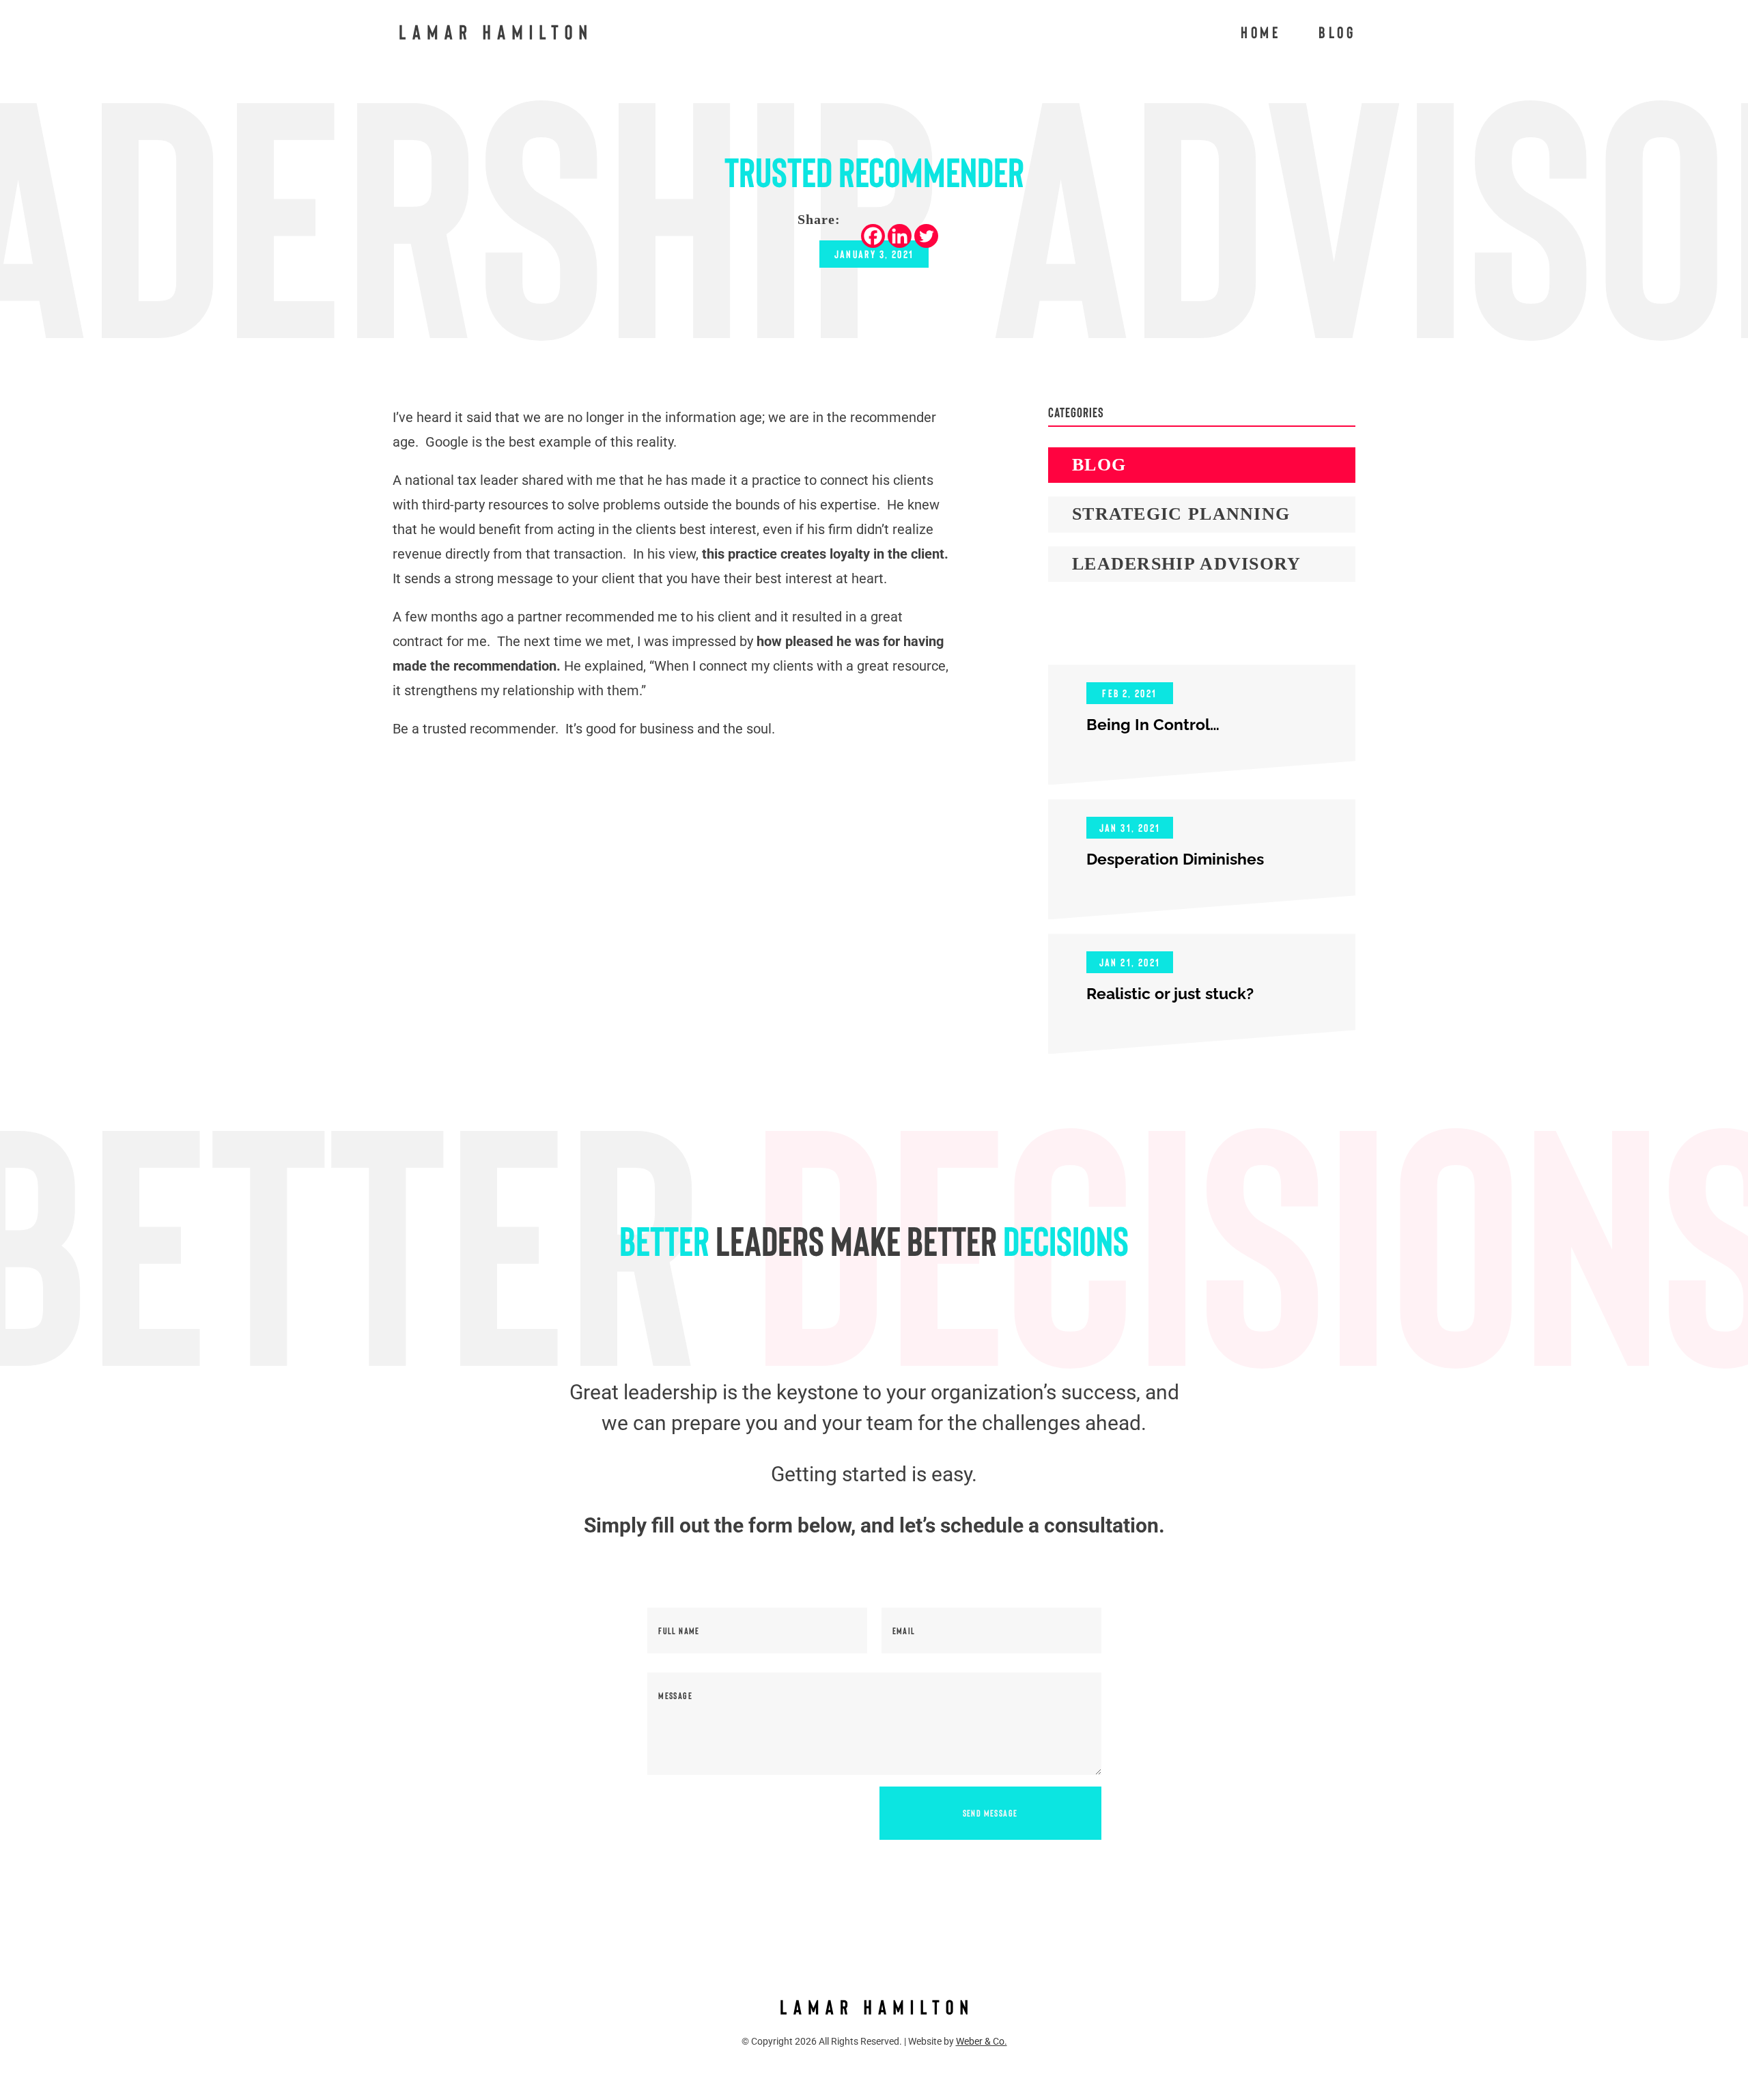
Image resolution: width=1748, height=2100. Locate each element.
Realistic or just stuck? (1170, 993)
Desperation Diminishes (1175, 859)
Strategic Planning (1181, 514)
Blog (1337, 34)
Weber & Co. (982, 2041)
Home (1261, 34)
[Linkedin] (900, 236)
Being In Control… (1153, 724)
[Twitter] (926, 236)
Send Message (990, 1813)
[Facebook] (873, 236)
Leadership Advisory (1187, 564)
